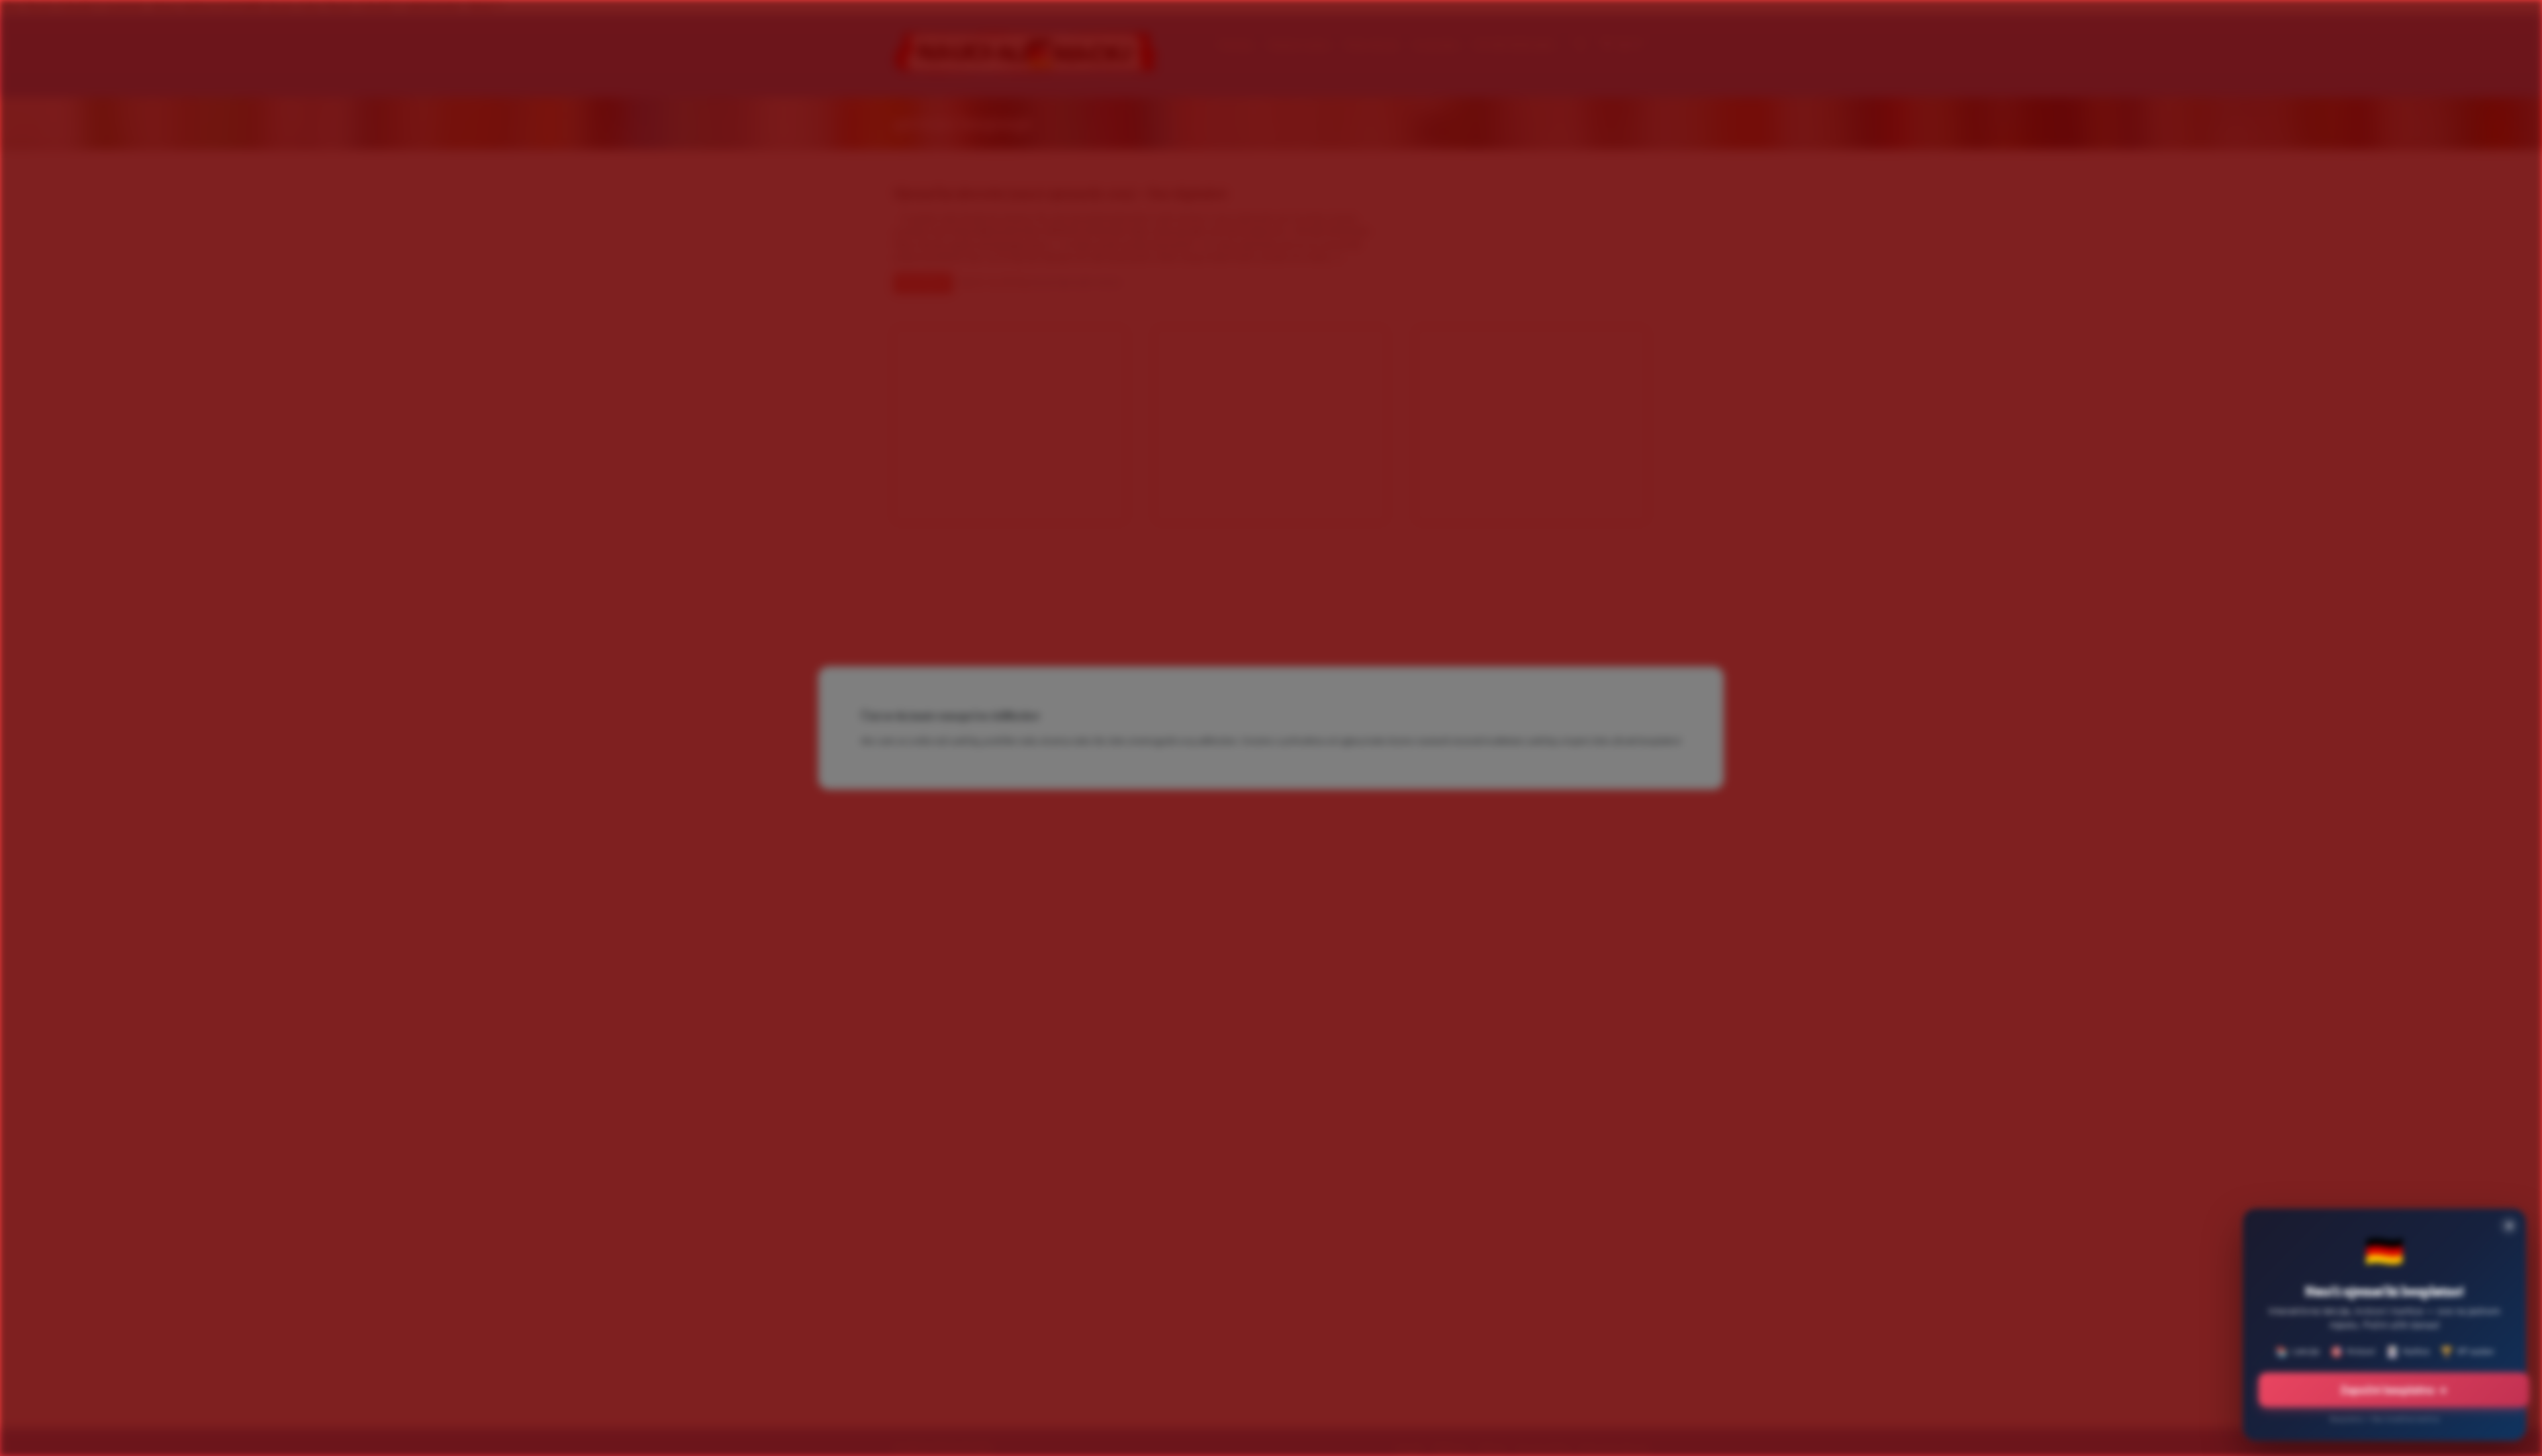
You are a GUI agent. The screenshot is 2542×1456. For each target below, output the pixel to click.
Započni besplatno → (2394, 1390)
